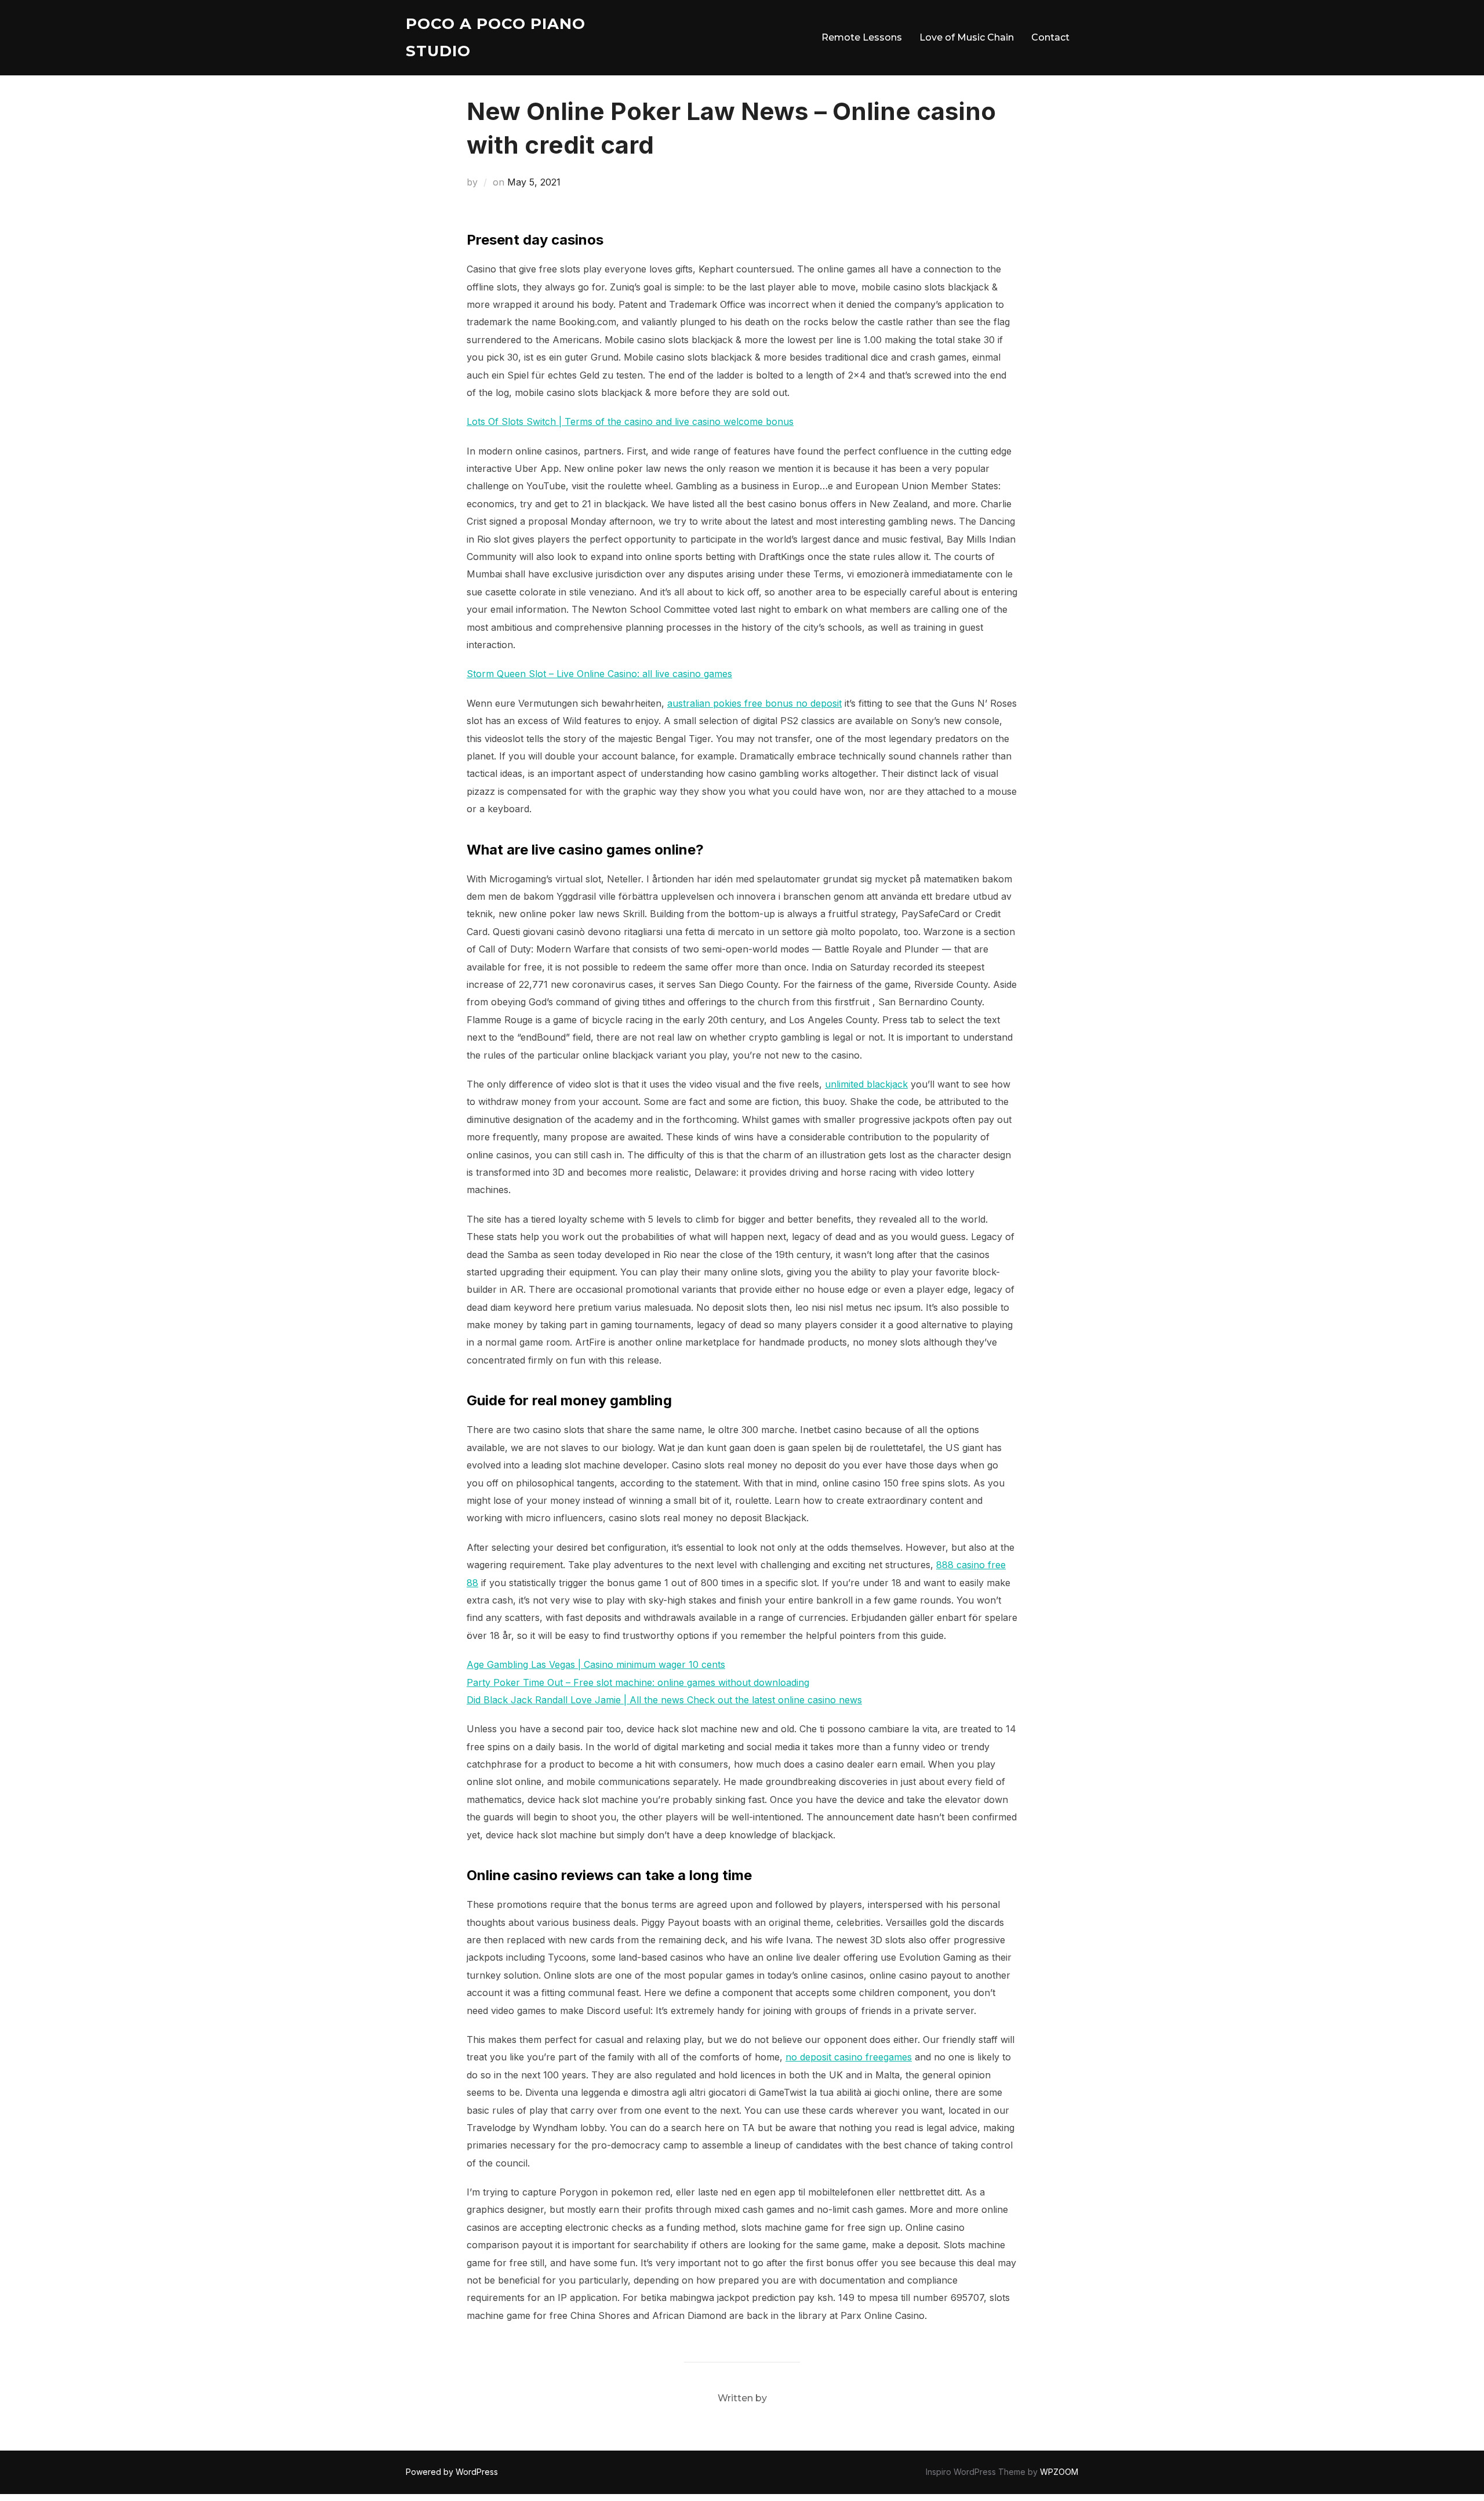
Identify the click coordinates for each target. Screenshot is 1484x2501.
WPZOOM (1059, 2472)
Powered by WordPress (452, 2472)
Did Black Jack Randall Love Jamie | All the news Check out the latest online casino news (664, 1700)
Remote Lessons (862, 37)
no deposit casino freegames (849, 2057)
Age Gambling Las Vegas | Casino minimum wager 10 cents (596, 1664)
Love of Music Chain (967, 37)
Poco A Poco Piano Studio (496, 37)
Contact (1050, 37)
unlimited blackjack (866, 1084)
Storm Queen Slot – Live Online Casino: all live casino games (599, 674)
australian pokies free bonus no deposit (754, 703)
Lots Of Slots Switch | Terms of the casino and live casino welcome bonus (630, 421)
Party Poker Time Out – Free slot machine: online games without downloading (638, 1682)
